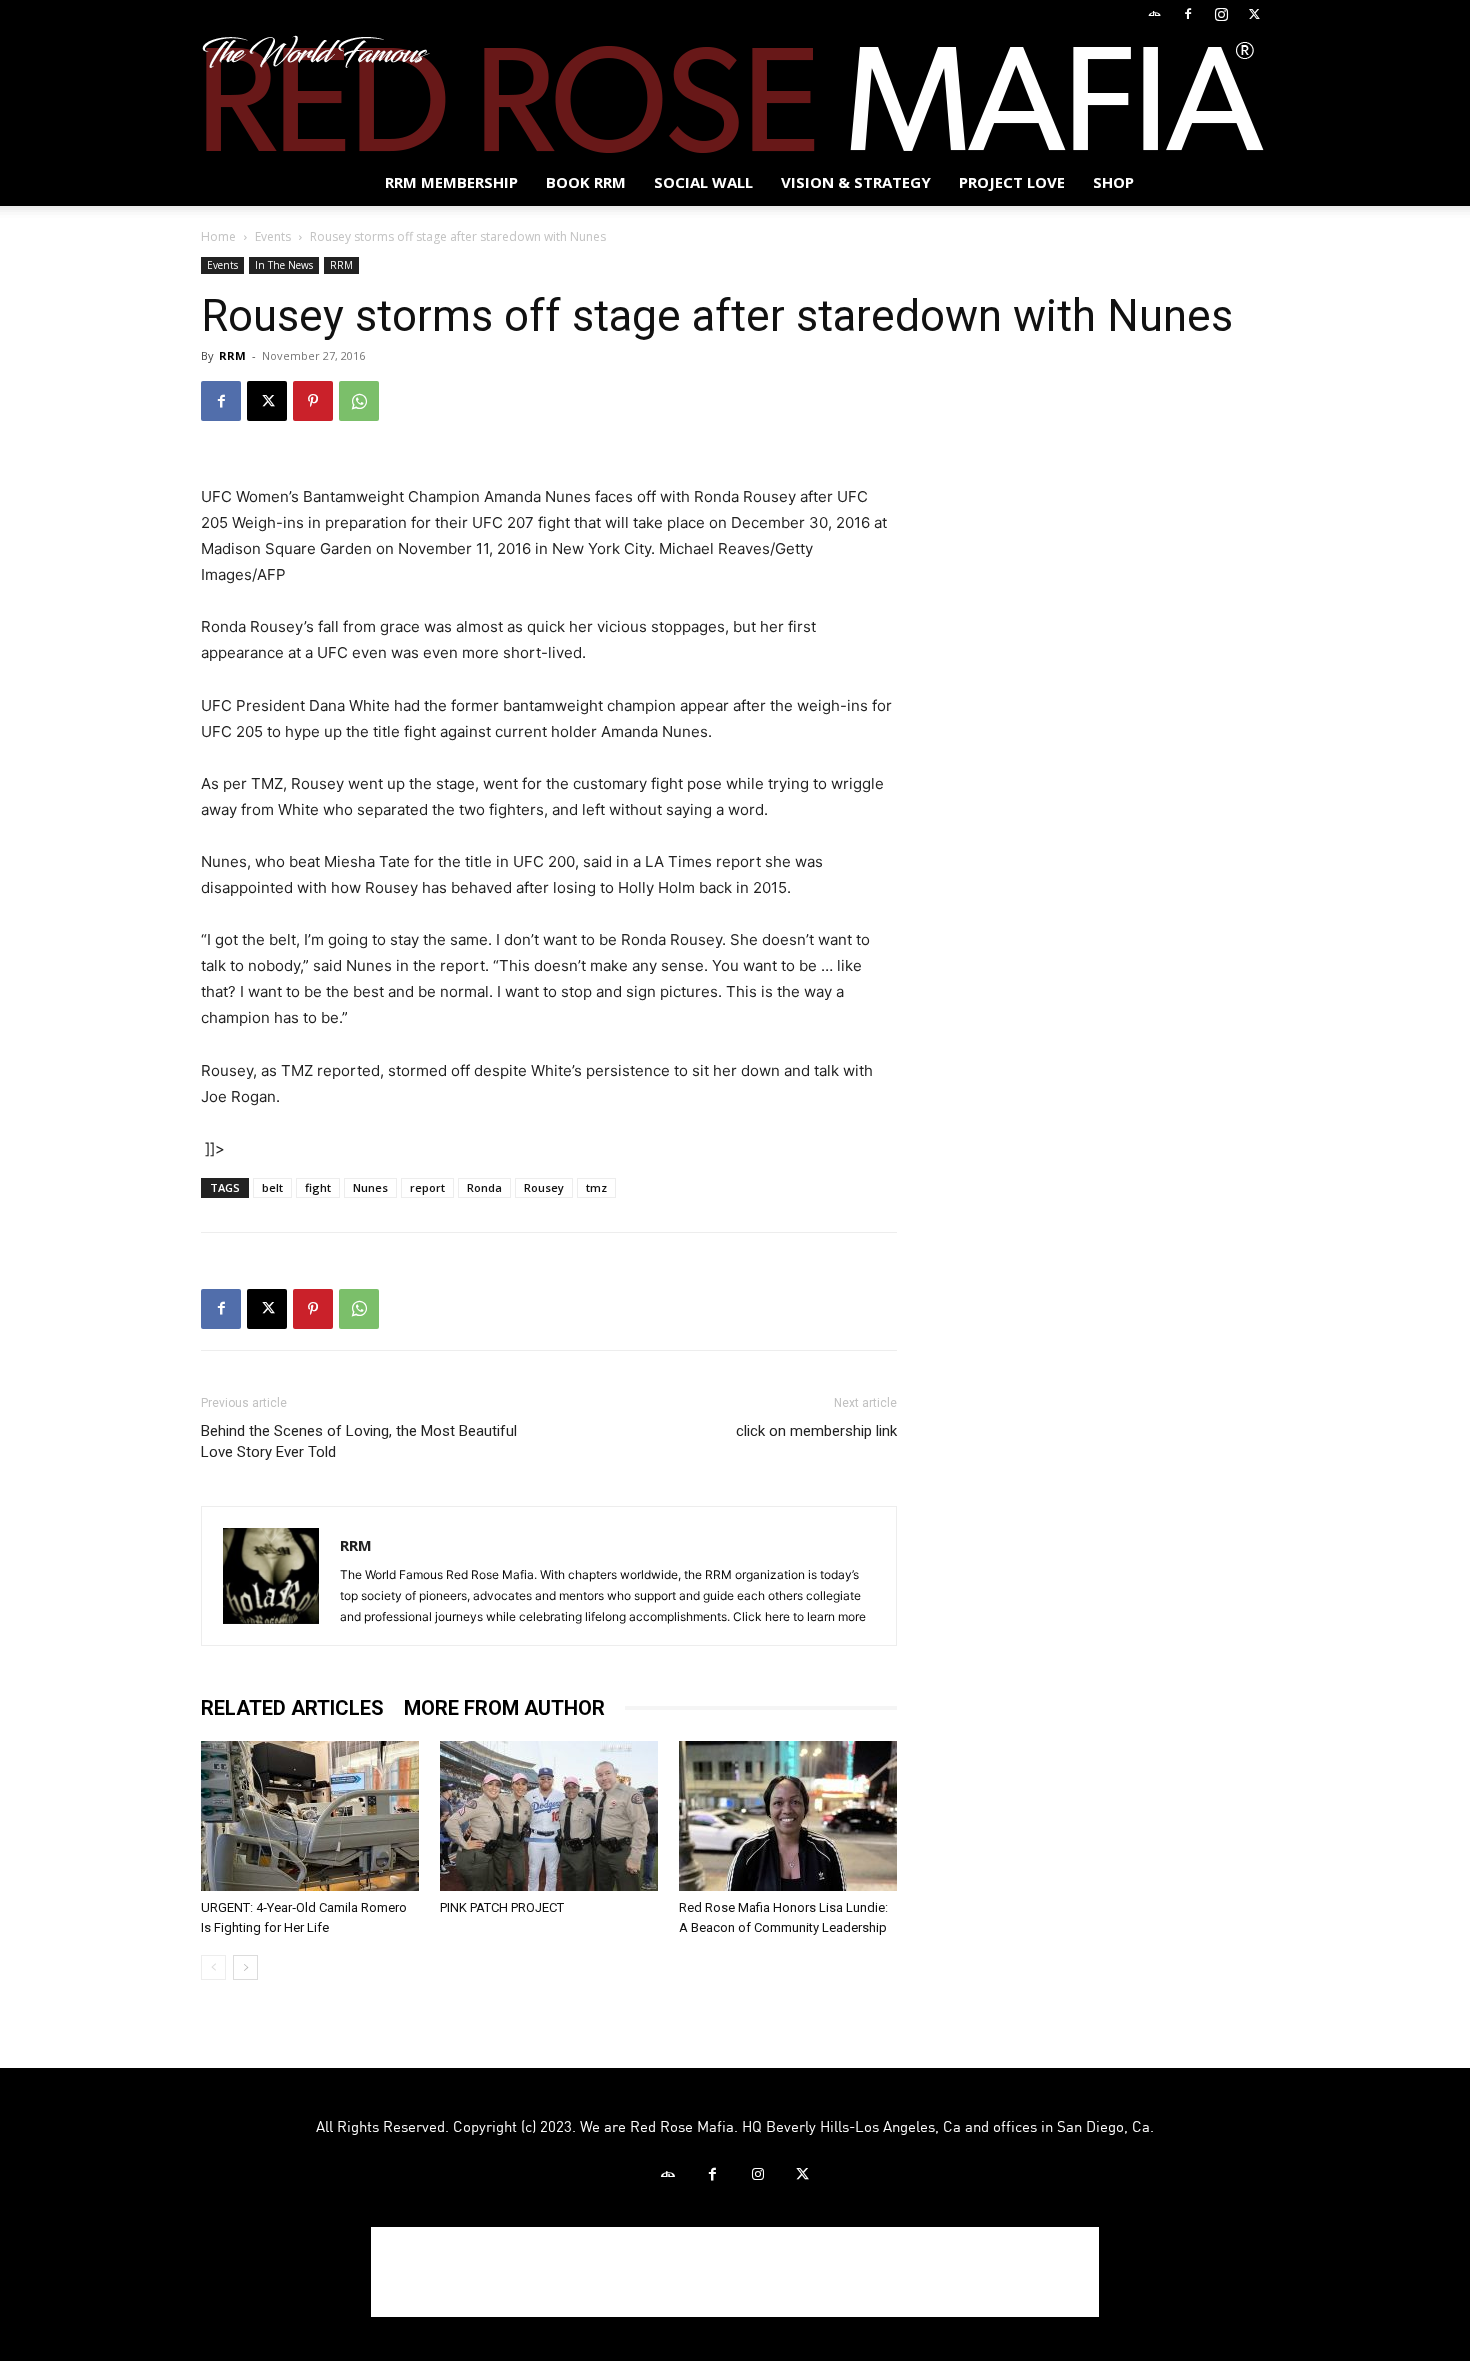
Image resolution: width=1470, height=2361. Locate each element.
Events (273, 236)
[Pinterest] (313, 401)
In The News (284, 265)
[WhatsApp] (359, 401)
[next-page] (245, 1967)
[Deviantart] (1155, 14)
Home (218, 236)
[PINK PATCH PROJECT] (549, 1816)
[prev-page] (213, 1967)
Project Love (1012, 182)
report (427, 1187)
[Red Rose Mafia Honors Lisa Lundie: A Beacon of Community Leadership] (788, 1816)
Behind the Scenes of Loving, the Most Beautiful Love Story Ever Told (359, 1441)
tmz (596, 1187)
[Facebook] (1188, 14)
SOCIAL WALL (703, 182)
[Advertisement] (735, 2272)
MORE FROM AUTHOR (504, 1708)
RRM (341, 265)
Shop (1113, 182)
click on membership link (816, 1431)
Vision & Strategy (856, 182)
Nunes (370, 1187)
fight (318, 1187)
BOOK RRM (586, 182)
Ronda (484, 1187)
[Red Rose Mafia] (735, 94)
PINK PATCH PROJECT (502, 1907)
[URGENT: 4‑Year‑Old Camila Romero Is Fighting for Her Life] (310, 1816)
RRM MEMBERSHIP (451, 182)
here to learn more (815, 1616)
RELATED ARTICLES (292, 1708)
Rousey (544, 1187)
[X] (1254, 14)
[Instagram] (1221, 14)
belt (272, 1187)
